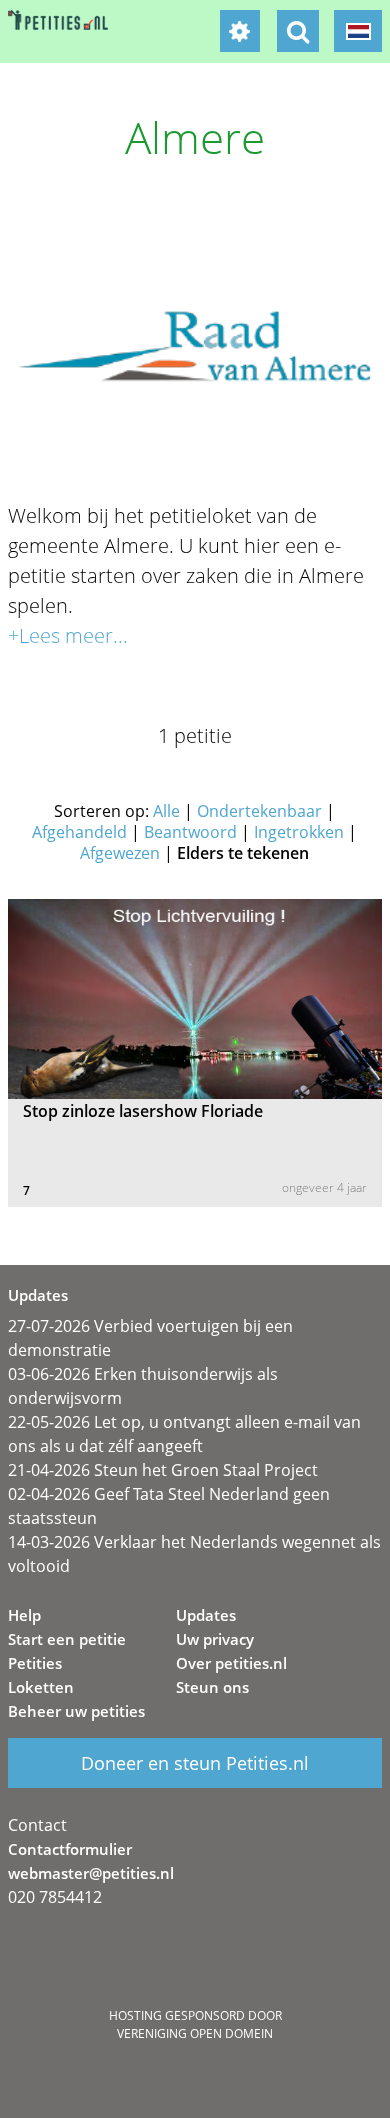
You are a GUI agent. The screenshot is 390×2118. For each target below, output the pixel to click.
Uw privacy (215, 1639)
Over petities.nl (231, 1663)
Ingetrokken (299, 832)
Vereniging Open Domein (195, 2033)
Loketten (41, 1687)
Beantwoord (190, 832)
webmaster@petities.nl (91, 1873)
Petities (35, 1663)
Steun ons (212, 1687)
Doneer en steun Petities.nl (195, 1763)
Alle (166, 811)
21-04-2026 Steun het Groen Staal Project (163, 1470)
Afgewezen (120, 853)
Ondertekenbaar (259, 811)
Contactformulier (70, 1849)
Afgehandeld (79, 832)
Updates (206, 1615)
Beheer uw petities (76, 1711)
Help (24, 1615)
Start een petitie (67, 1639)
